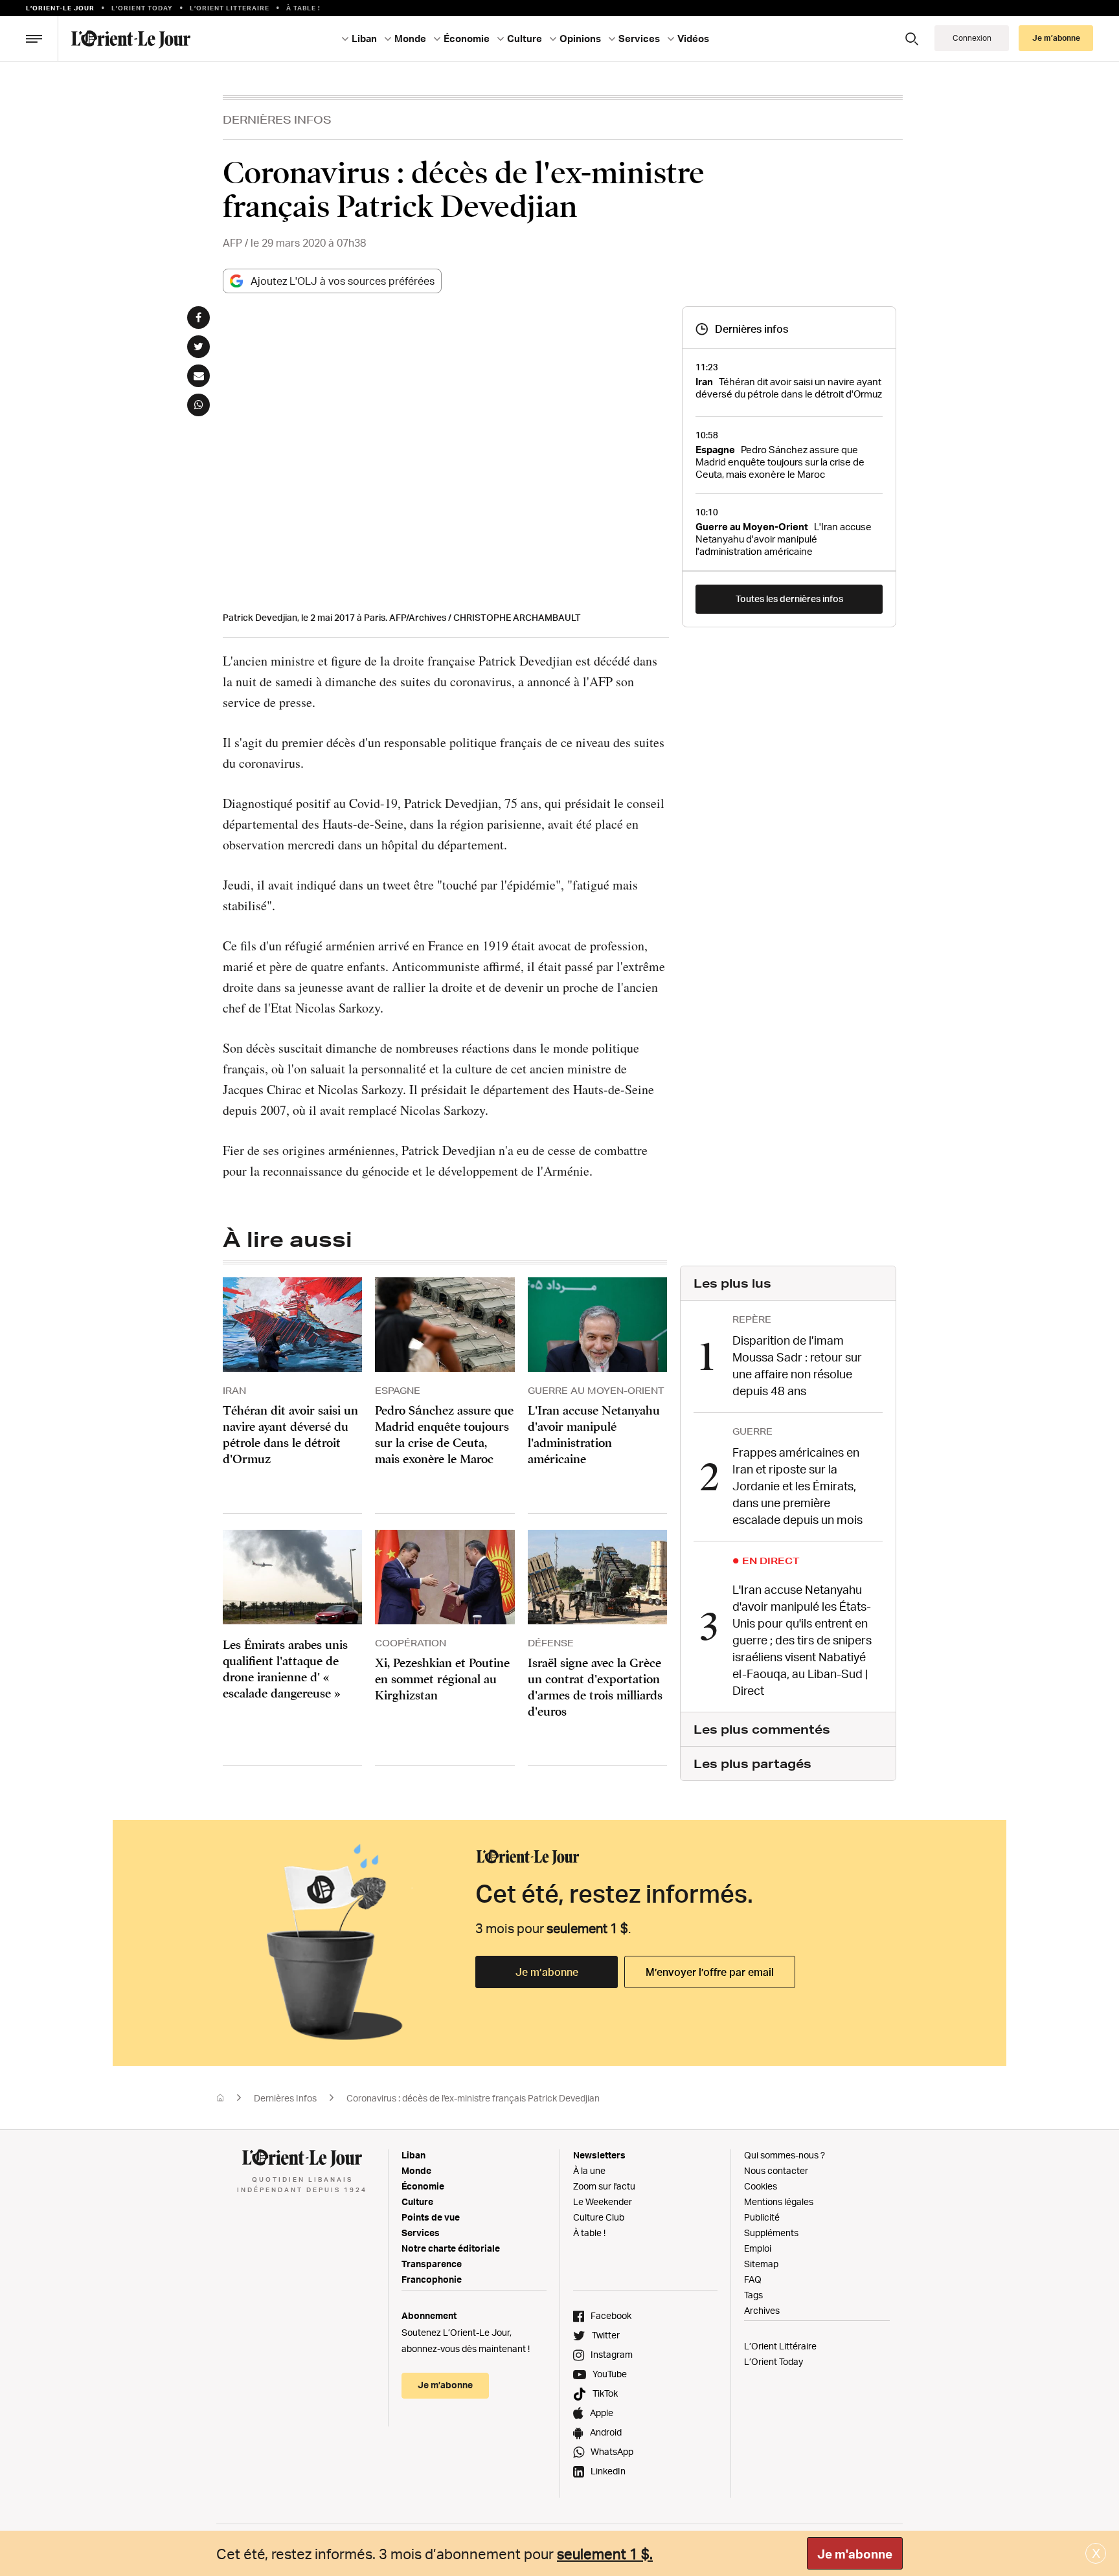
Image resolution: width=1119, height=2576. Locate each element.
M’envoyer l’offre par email (710, 1972)
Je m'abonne (855, 2554)
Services (421, 2233)
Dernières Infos (277, 119)
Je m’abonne (547, 1972)
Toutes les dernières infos (789, 599)
